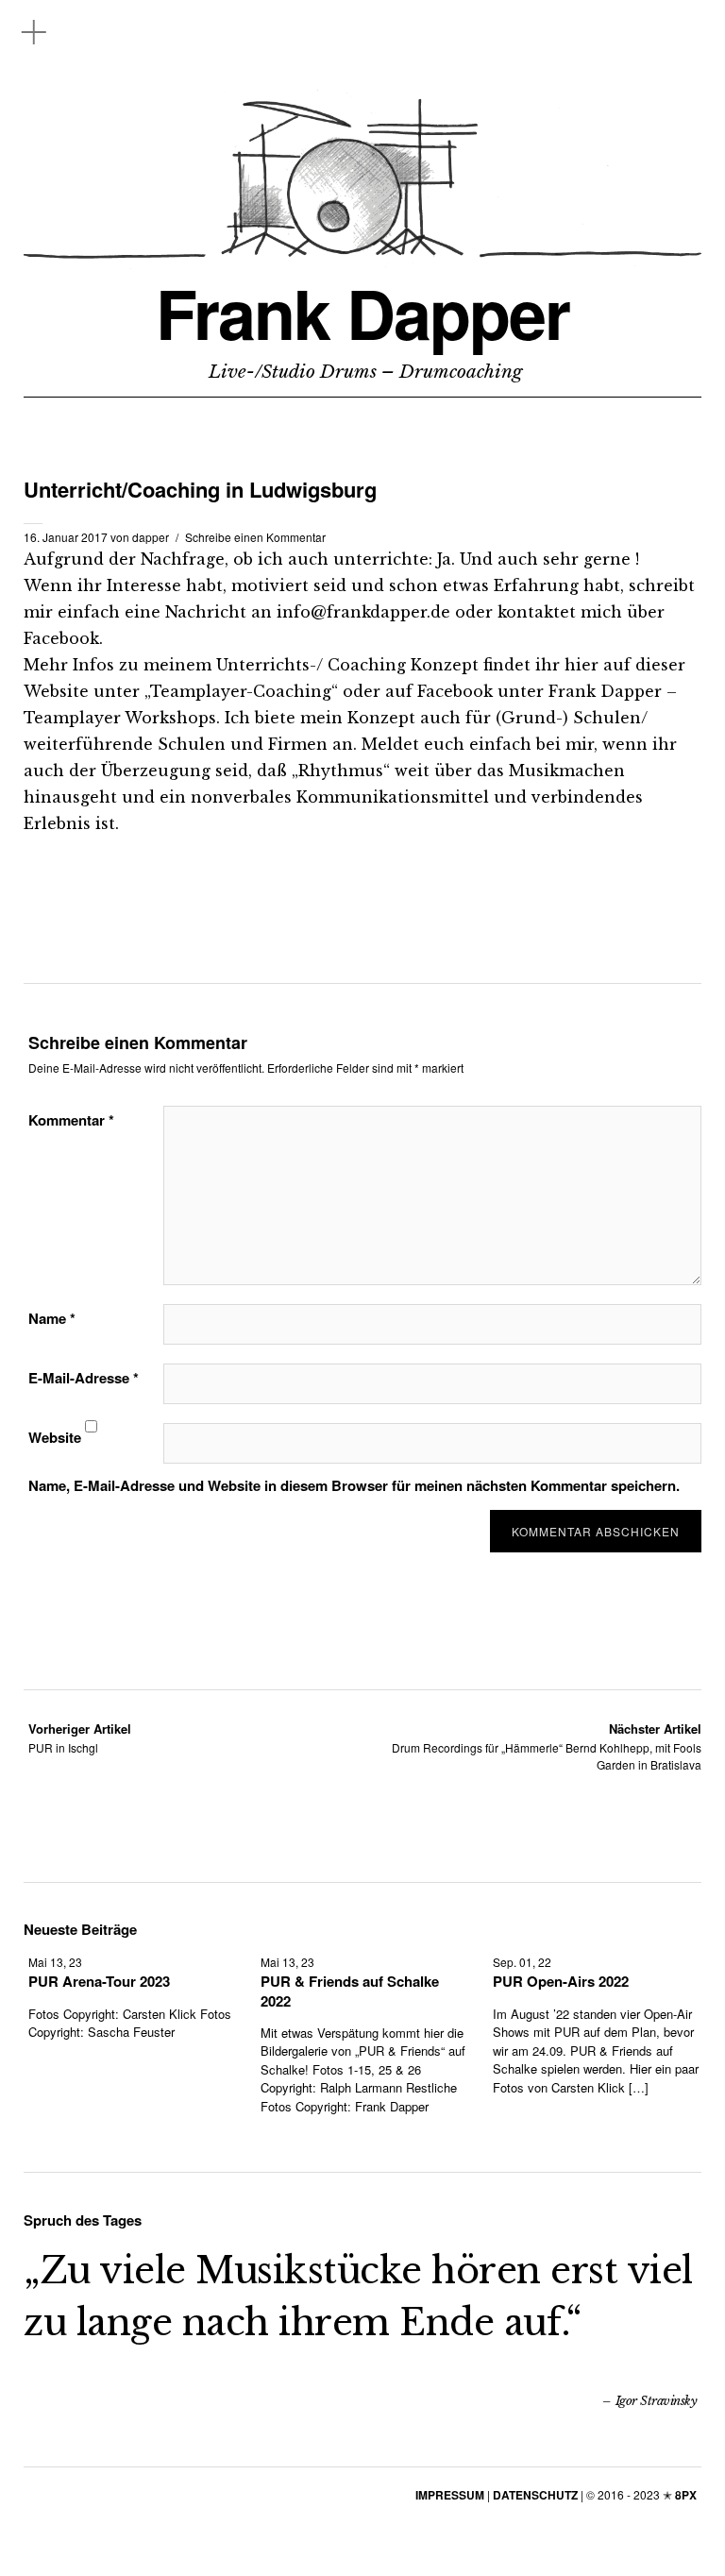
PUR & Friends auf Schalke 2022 (350, 1991)
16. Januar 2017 (66, 537)
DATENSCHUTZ (535, 2495)
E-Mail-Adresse (84, 1378)
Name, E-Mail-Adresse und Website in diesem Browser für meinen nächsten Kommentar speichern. (354, 1485)
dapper (151, 537)
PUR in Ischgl (80, 1738)
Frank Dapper (362, 313)
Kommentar (71, 1120)
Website (55, 1437)
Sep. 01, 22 (522, 1962)
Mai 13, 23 (55, 1962)
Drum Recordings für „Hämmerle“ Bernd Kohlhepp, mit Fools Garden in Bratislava (547, 1746)
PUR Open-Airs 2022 (561, 1981)
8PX (686, 2495)
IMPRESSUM (450, 2495)
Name (52, 1318)
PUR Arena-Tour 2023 (99, 1981)
